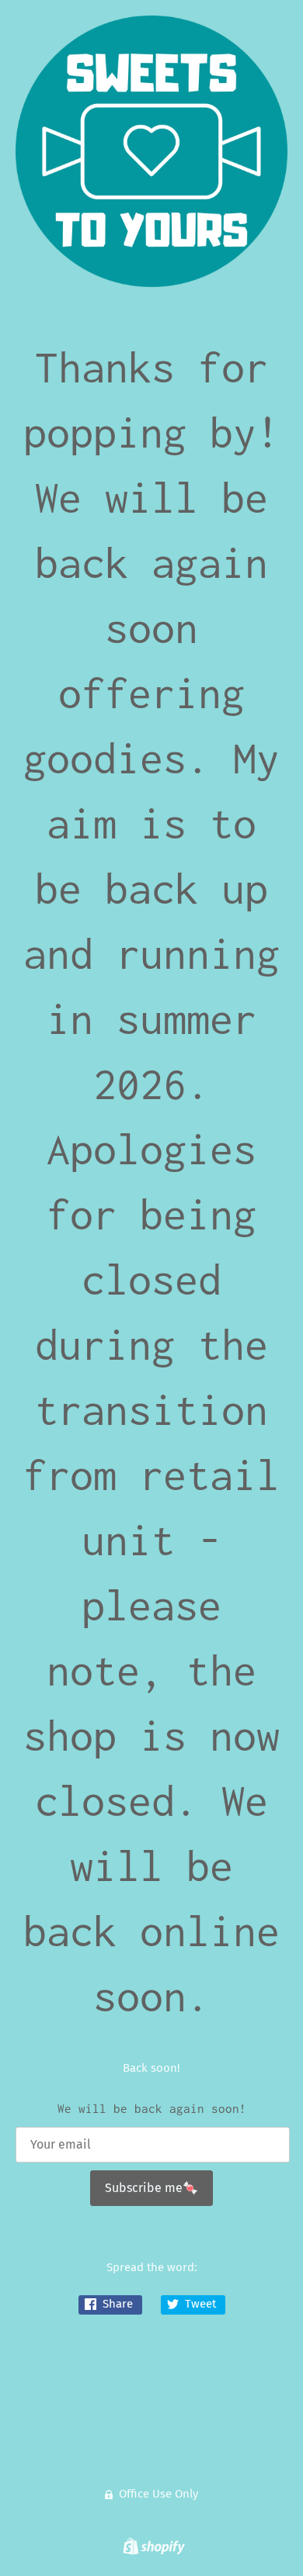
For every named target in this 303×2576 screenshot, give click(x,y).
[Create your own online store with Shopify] (152, 2549)
